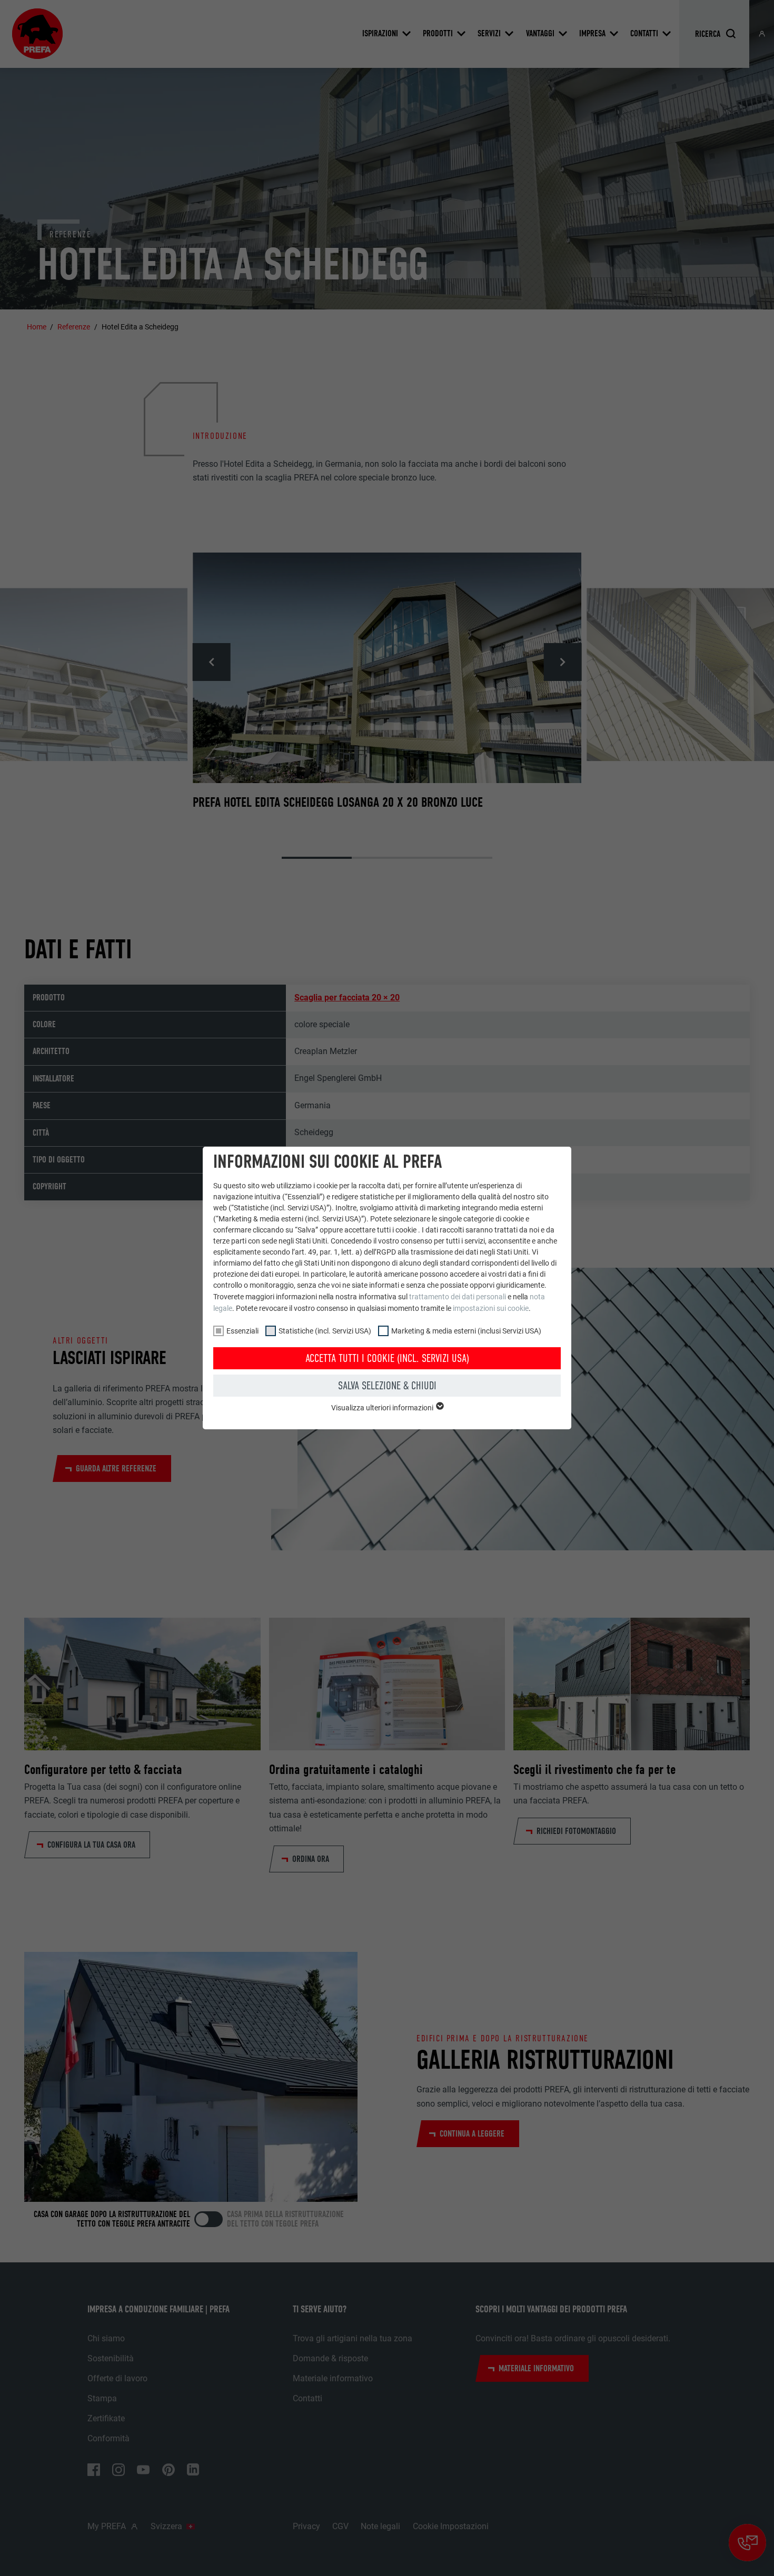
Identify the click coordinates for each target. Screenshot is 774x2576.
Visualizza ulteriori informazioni (383, 1408)
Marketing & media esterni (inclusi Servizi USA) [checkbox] (466, 1331)
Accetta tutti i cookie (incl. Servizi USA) (387, 1358)
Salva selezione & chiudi (387, 1386)
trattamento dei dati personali (458, 1297)
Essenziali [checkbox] (242, 1331)
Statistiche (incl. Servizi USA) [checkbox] (325, 1331)
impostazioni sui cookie (491, 1308)
